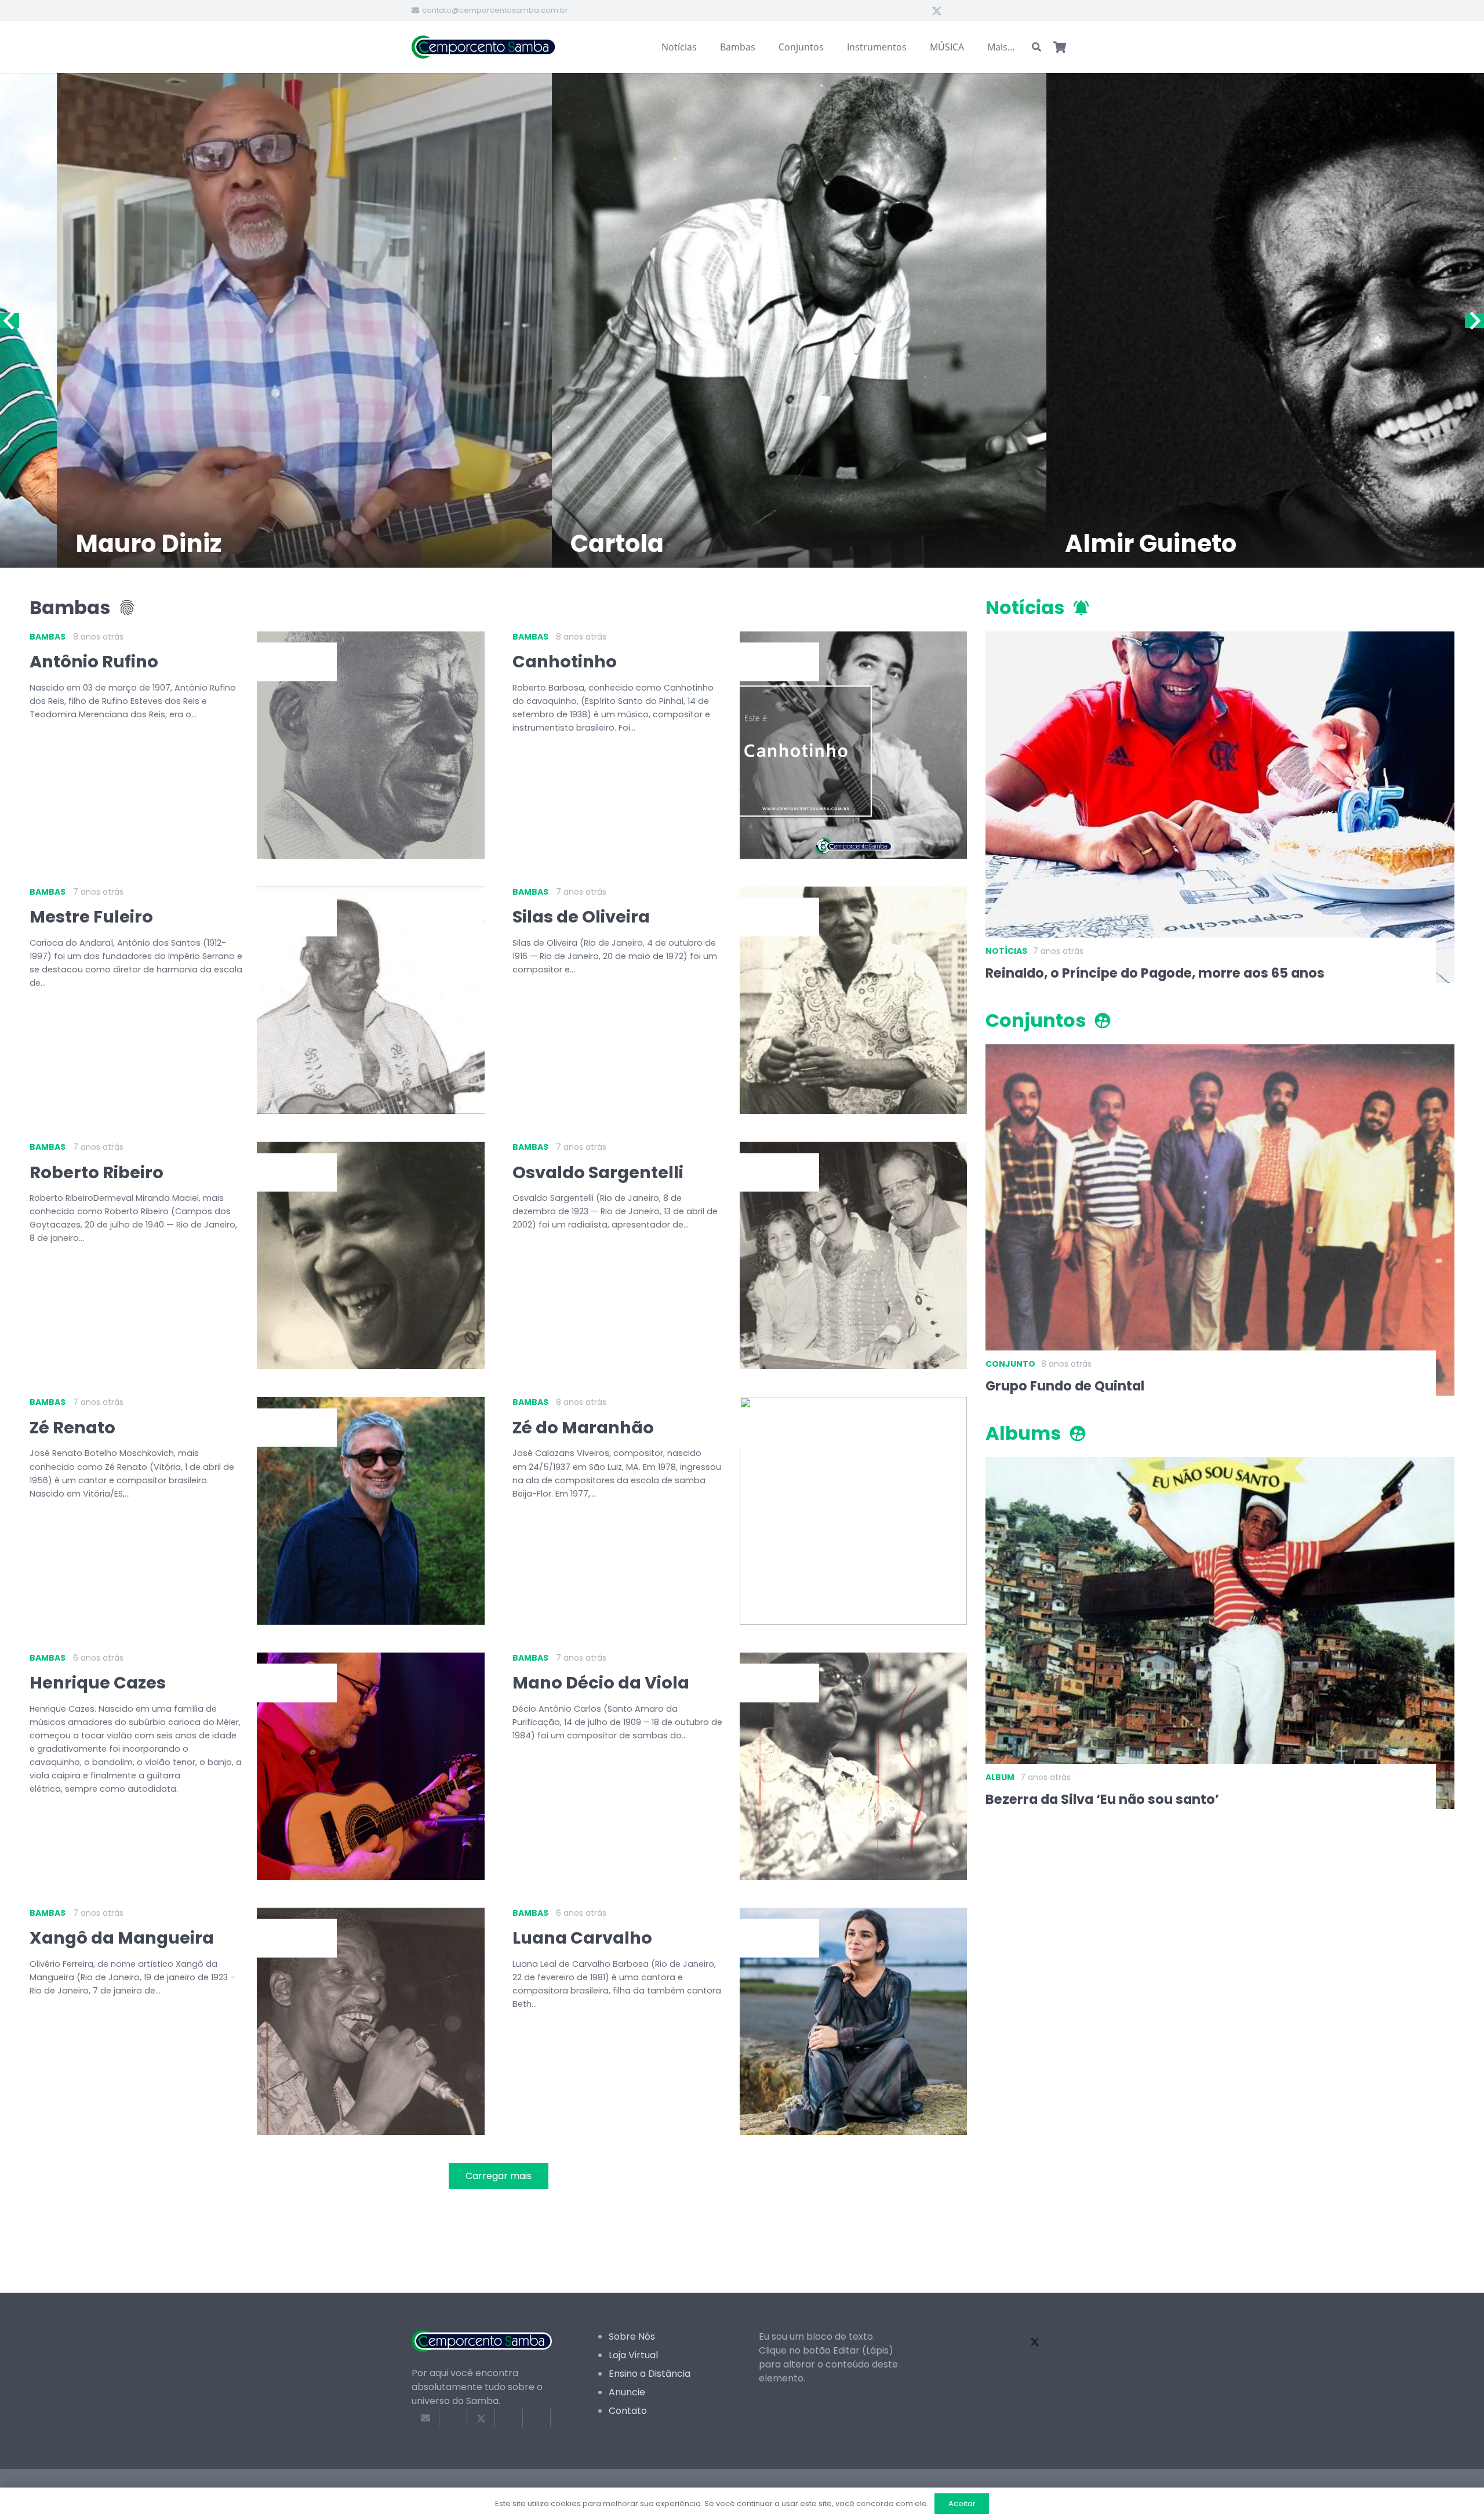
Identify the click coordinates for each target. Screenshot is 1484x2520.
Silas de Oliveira (581, 917)
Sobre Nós (632, 2336)
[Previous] (10, 321)
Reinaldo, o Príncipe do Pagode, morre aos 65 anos (1155, 973)
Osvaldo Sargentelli (598, 1172)
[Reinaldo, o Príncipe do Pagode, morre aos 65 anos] (1220, 638)
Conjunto (1010, 1364)
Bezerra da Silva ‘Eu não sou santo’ (1102, 1799)
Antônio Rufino (94, 662)
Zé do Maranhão (583, 1428)
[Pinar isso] (537, 2418)
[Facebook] (916, 10)
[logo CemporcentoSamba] (484, 47)
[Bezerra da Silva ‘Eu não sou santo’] (1220, 1464)
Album (1000, 1777)
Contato (628, 2411)
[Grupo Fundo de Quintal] (1220, 1051)
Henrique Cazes (98, 1683)
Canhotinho (565, 662)
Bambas (48, 637)
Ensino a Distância (650, 2374)
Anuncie (627, 2392)
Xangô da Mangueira (122, 1938)
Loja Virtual (633, 2355)
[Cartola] (353, 320)
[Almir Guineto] (847, 320)
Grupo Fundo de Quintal (1065, 1386)
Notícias (1006, 951)
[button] (1037, 47)
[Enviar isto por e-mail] (425, 2418)
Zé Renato (72, 1428)
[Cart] (1060, 47)
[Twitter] (937, 10)
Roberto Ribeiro (97, 1172)
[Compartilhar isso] (453, 2418)
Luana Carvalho (582, 1938)
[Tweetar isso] (481, 2418)
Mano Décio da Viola (601, 1683)
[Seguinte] (1474, 321)
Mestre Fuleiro (91, 917)
